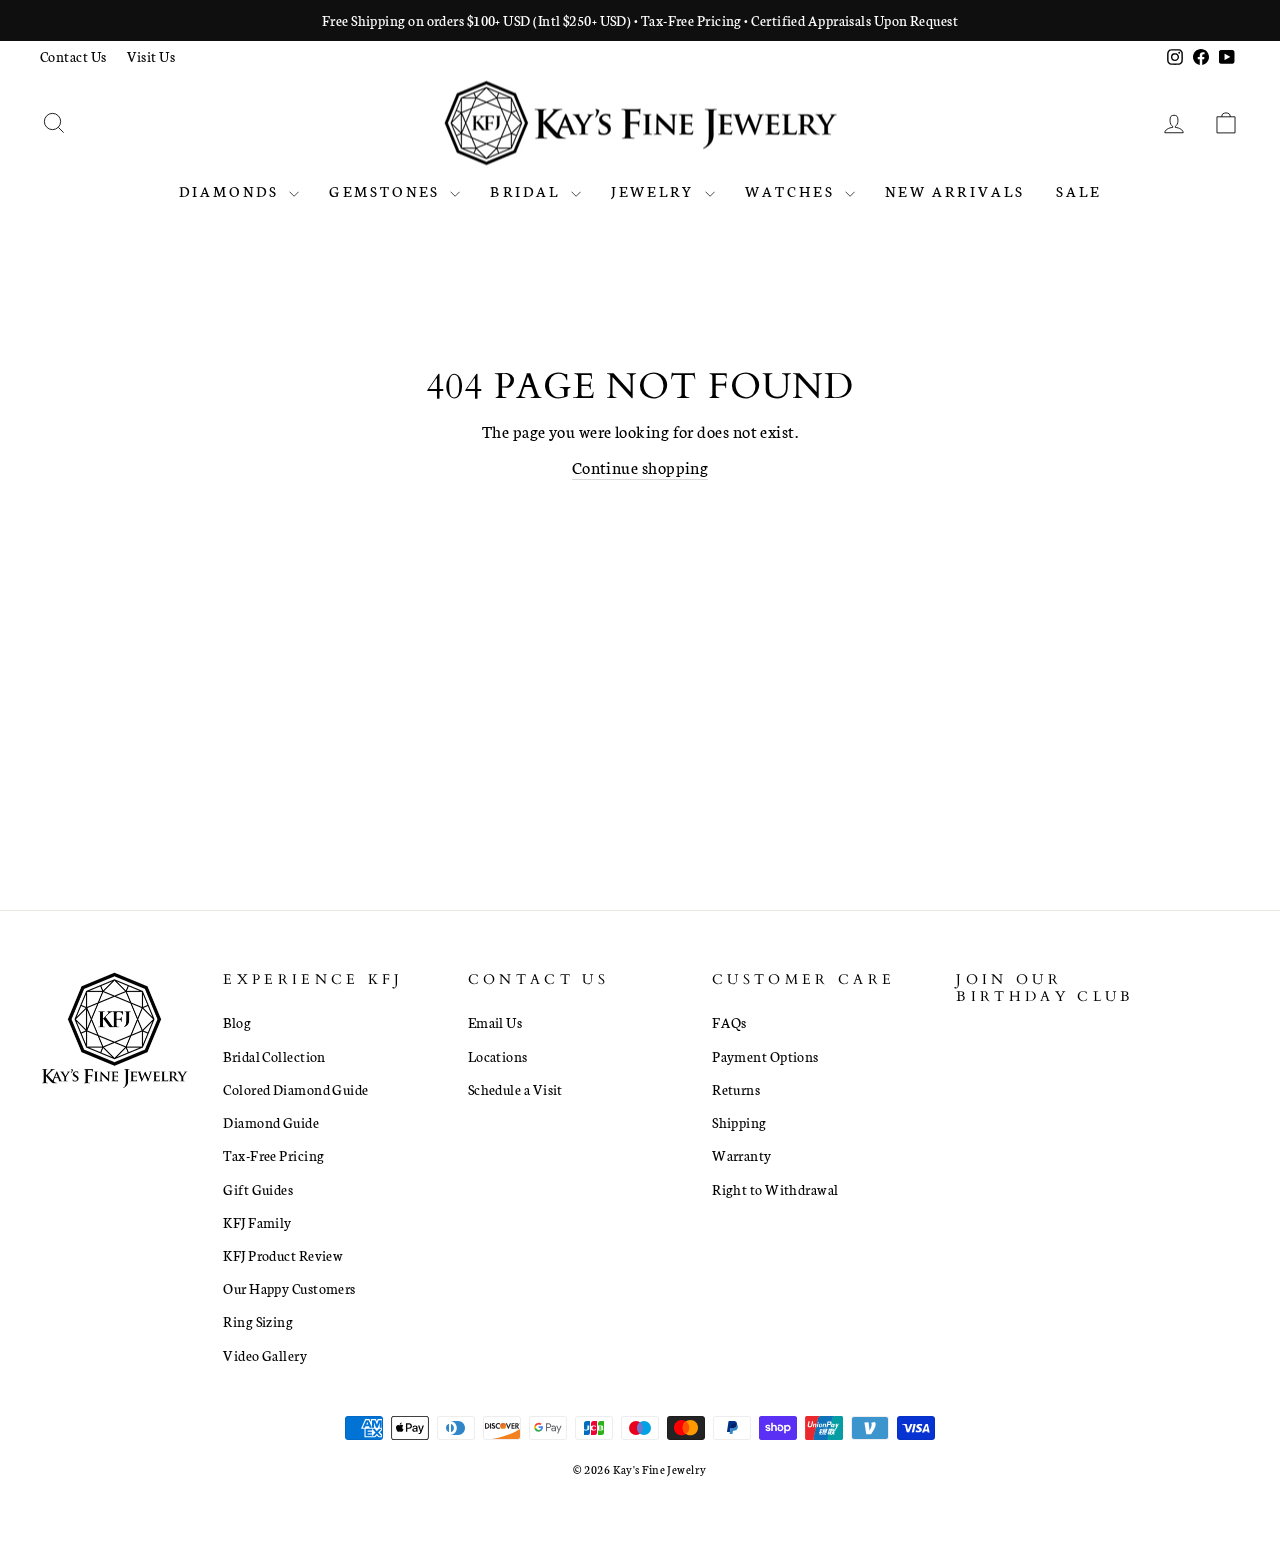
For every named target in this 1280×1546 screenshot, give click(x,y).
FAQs (729, 1022)
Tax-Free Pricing (273, 1155)
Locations (498, 1056)
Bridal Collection (274, 1056)
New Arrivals (955, 191)
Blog (237, 1022)
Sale (1079, 191)
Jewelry (655, 191)
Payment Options (765, 1056)
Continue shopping (640, 466)
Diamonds (232, 191)
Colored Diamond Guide (295, 1089)
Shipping (739, 1122)
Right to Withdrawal (775, 1189)
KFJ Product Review (283, 1255)
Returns (736, 1089)
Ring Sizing (258, 1321)
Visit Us (151, 56)
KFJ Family (257, 1222)
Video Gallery (265, 1355)
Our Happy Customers (289, 1288)
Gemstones (387, 191)
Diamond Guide (271, 1122)
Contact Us (73, 56)
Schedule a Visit (515, 1089)
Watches (793, 191)
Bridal (527, 191)
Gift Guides (258, 1189)
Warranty (742, 1155)
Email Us (495, 1022)
